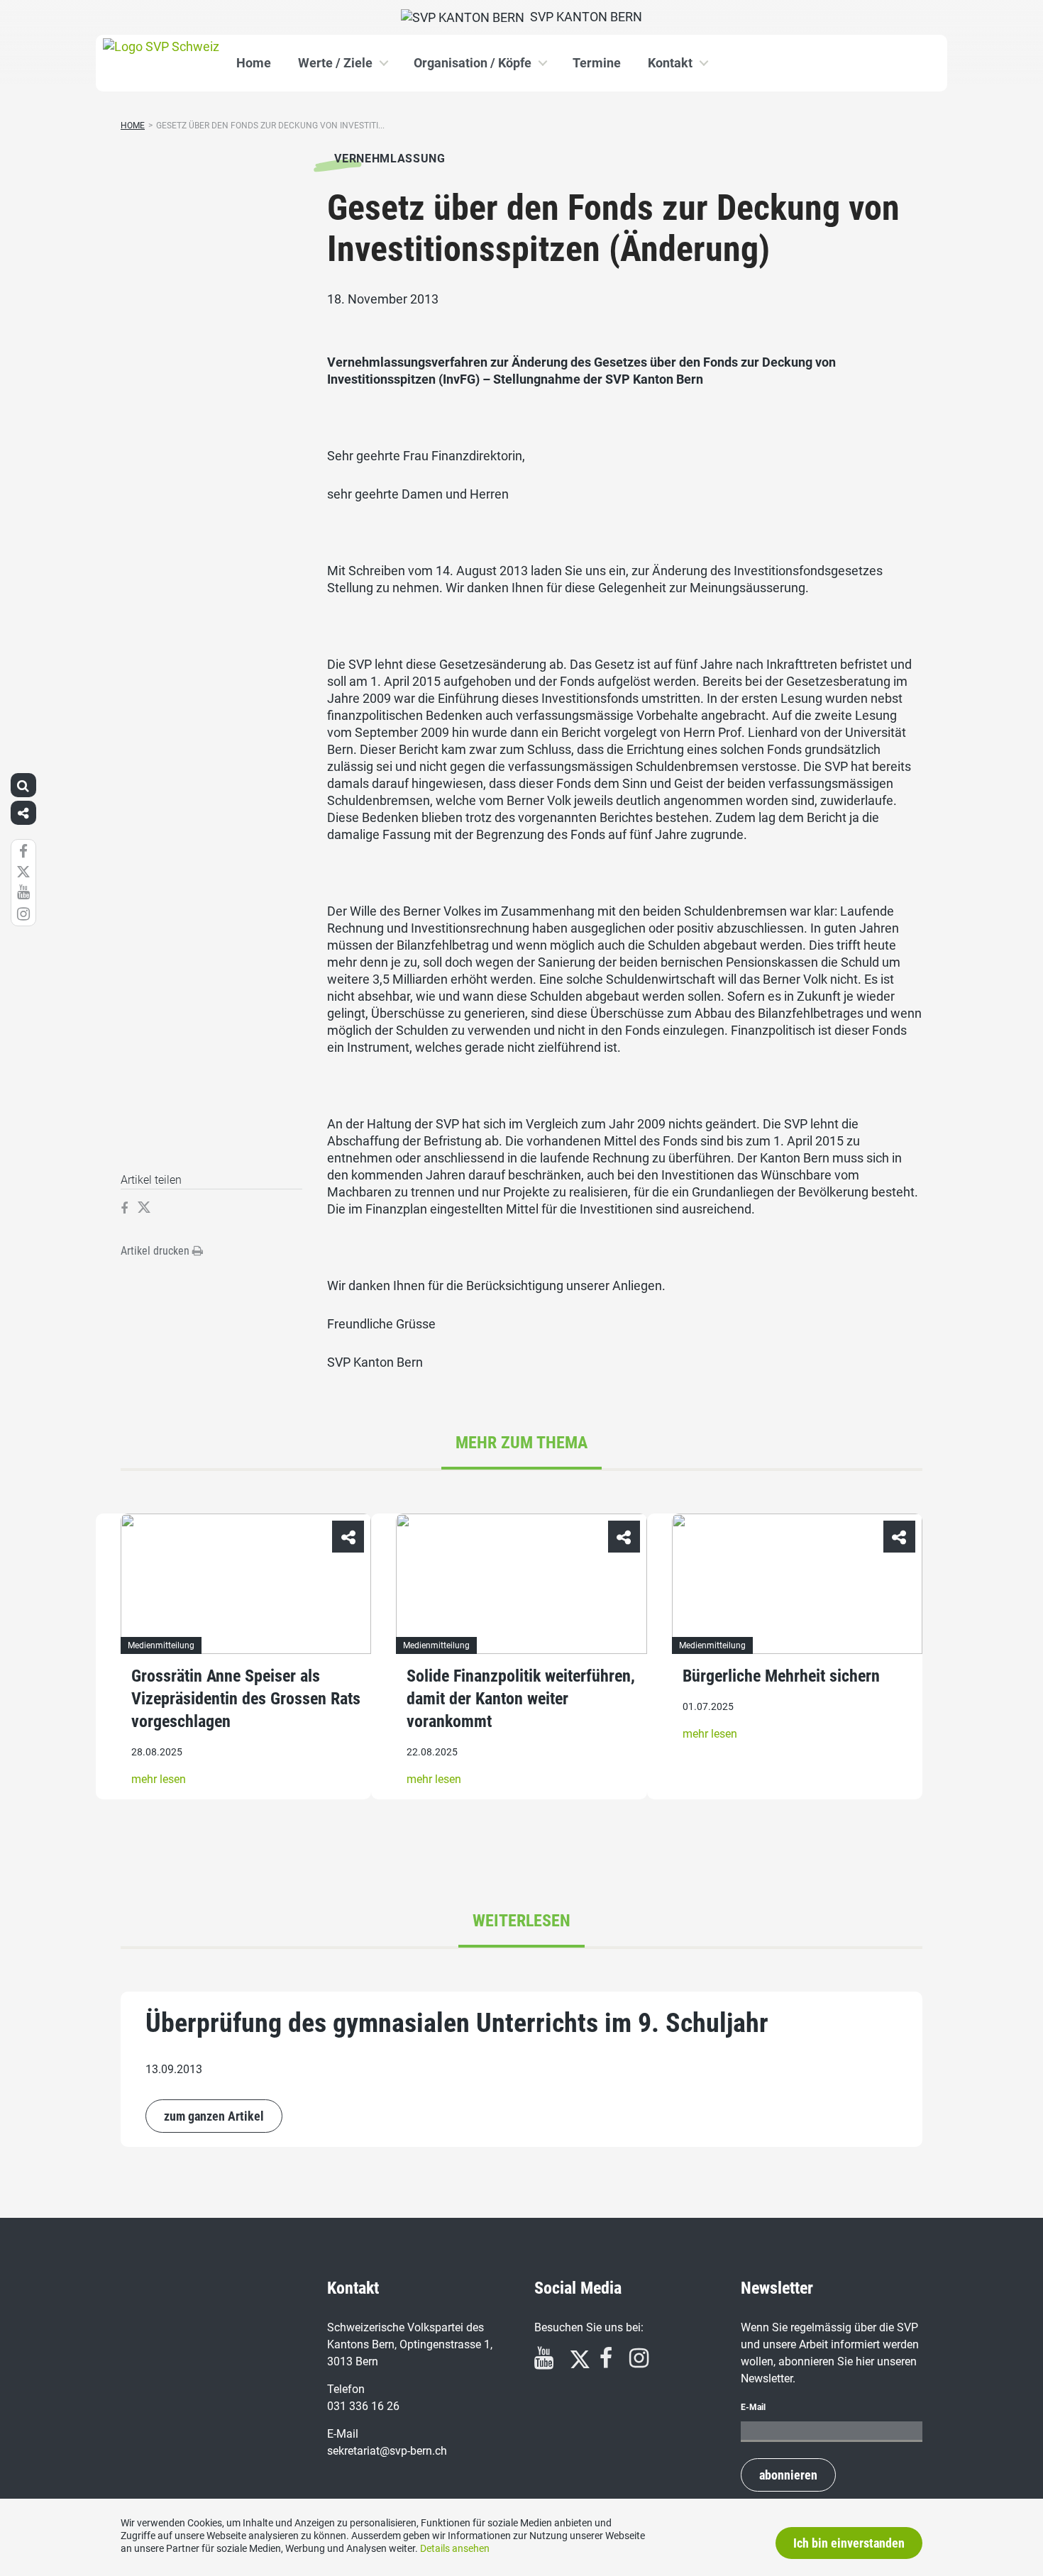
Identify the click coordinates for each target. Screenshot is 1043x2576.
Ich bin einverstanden (849, 2543)
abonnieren (788, 2475)
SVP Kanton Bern (583, 17)
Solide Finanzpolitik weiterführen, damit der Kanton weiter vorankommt (521, 1699)
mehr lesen (159, 1780)
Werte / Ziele (335, 63)
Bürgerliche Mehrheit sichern (781, 1677)
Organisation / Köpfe (473, 63)
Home (254, 63)
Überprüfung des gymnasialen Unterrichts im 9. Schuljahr (457, 2023)
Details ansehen (455, 2548)
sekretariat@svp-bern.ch (387, 2451)
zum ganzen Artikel (214, 2116)
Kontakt (670, 63)
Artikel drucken (156, 1251)
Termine (597, 63)
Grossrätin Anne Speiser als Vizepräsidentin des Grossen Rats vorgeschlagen (246, 1699)
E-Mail (753, 2407)
